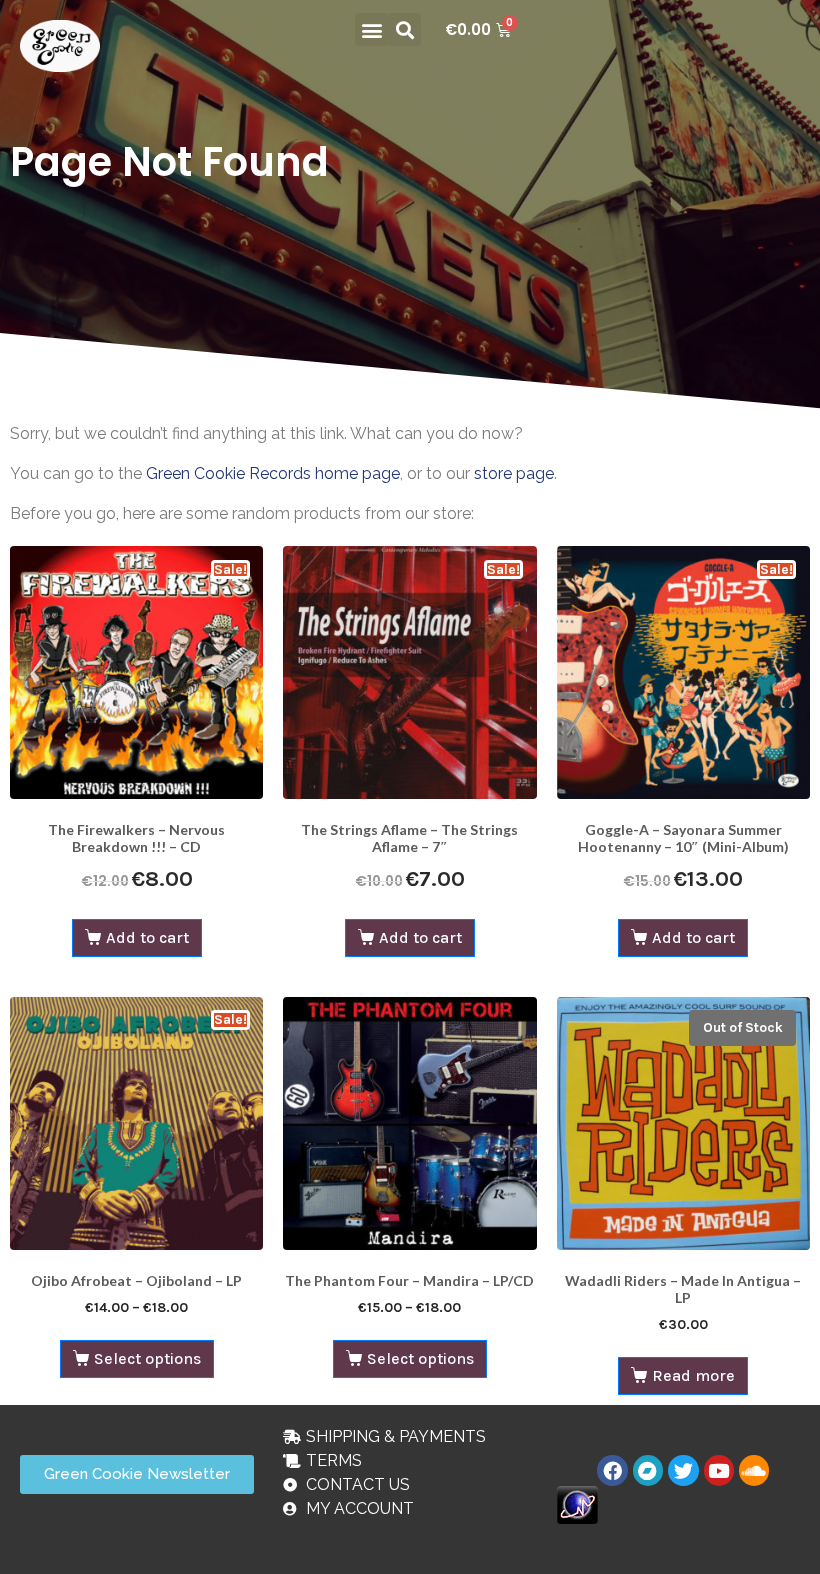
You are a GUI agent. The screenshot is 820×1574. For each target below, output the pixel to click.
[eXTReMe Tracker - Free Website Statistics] (577, 1503)
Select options (147, 1358)
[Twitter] (683, 1470)
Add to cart (147, 937)
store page (514, 473)
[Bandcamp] (648, 1470)
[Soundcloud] (754, 1470)
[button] (371, 29)
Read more (693, 1375)
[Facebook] (612, 1470)
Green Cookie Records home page (273, 473)
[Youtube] (719, 1470)
